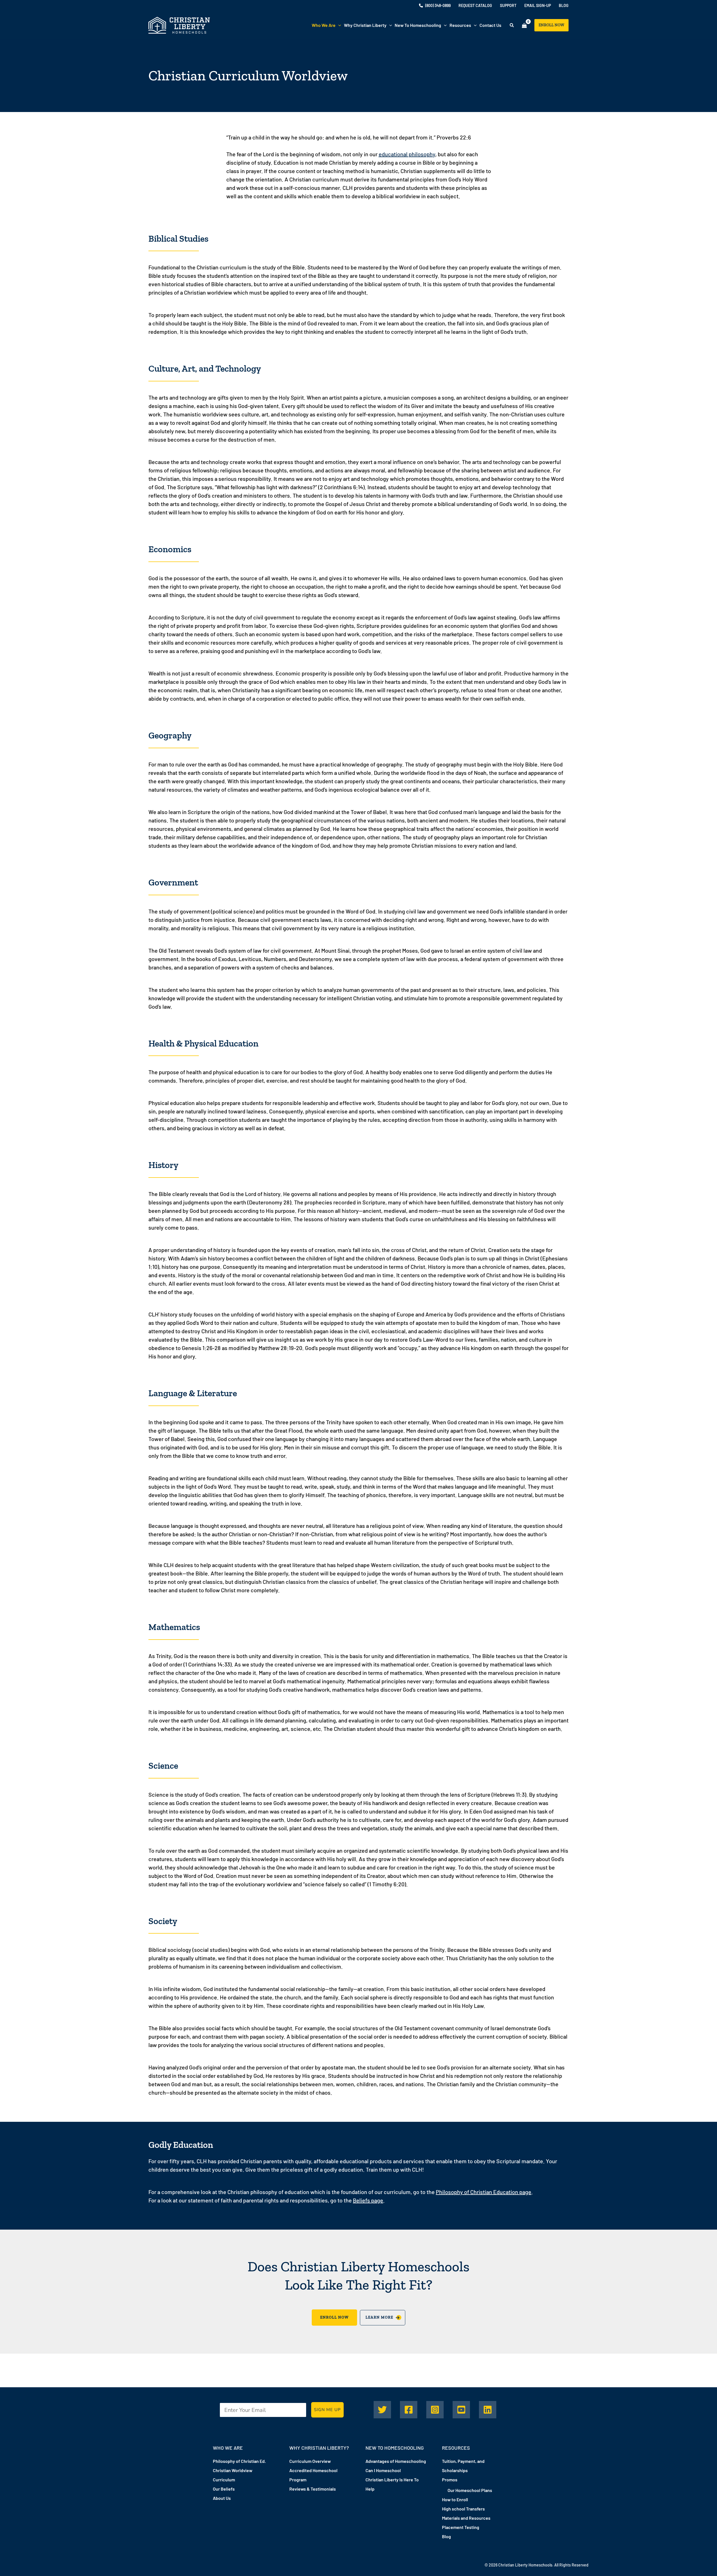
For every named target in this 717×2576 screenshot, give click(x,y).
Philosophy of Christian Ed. (239, 2461)
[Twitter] (382, 2410)
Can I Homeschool (383, 2470)
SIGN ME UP (327, 2410)
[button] (338, 25)
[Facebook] (409, 2410)
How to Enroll (455, 2499)
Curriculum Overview (310, 2461)
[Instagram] (435, 2410)
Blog (446, 2536)
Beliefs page (368, 2200)
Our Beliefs (224, 2489)
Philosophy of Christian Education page (484, 2192)
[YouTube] (461, 2410)
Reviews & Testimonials (313, 2489)
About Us (222, 2498)
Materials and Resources (466, 2518)
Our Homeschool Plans (470, 2490)
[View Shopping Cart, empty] (524, 25)
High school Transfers (463, 2509)
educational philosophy (407, 154)
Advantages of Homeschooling (396, 2461)
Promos (450, 2480)
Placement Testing (461, 2527)
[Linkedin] (488, 2410)
